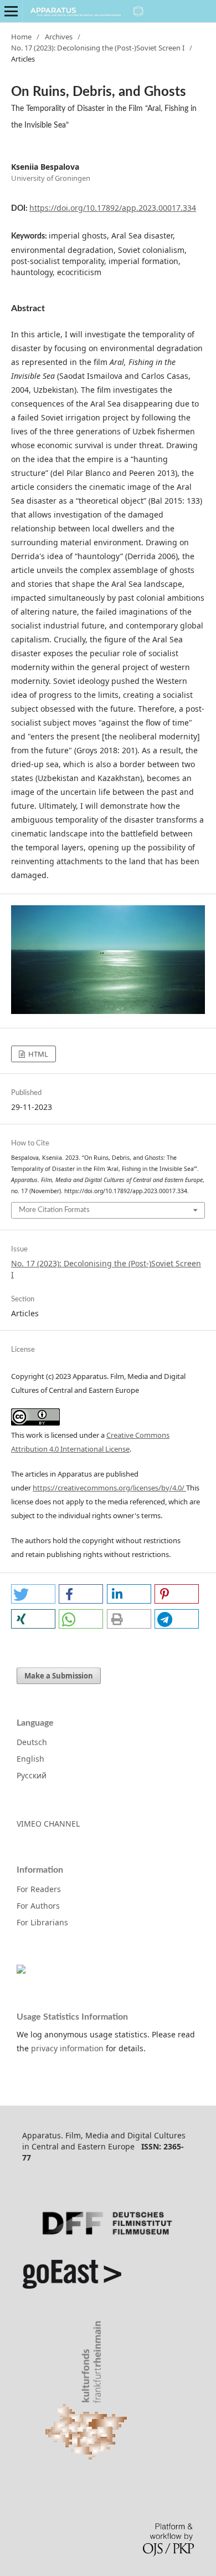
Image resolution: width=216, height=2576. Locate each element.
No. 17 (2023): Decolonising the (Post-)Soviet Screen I (98, 48)
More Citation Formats (54, 1210)
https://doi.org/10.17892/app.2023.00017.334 (113, 208)
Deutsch (32, 1742)
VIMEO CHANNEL (48, 1824)
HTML (37, 1054)
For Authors (38, 1906)
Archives (59, 37)
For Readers (39, 1889)
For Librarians (42, 1922)
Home (21, 37)
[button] (33, 1594)
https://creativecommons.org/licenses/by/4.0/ (109, 1488)
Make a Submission (59, 1676)
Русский (32, 1775)
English (30, 1759)
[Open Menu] (11, 11)
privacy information (67, 2048)
